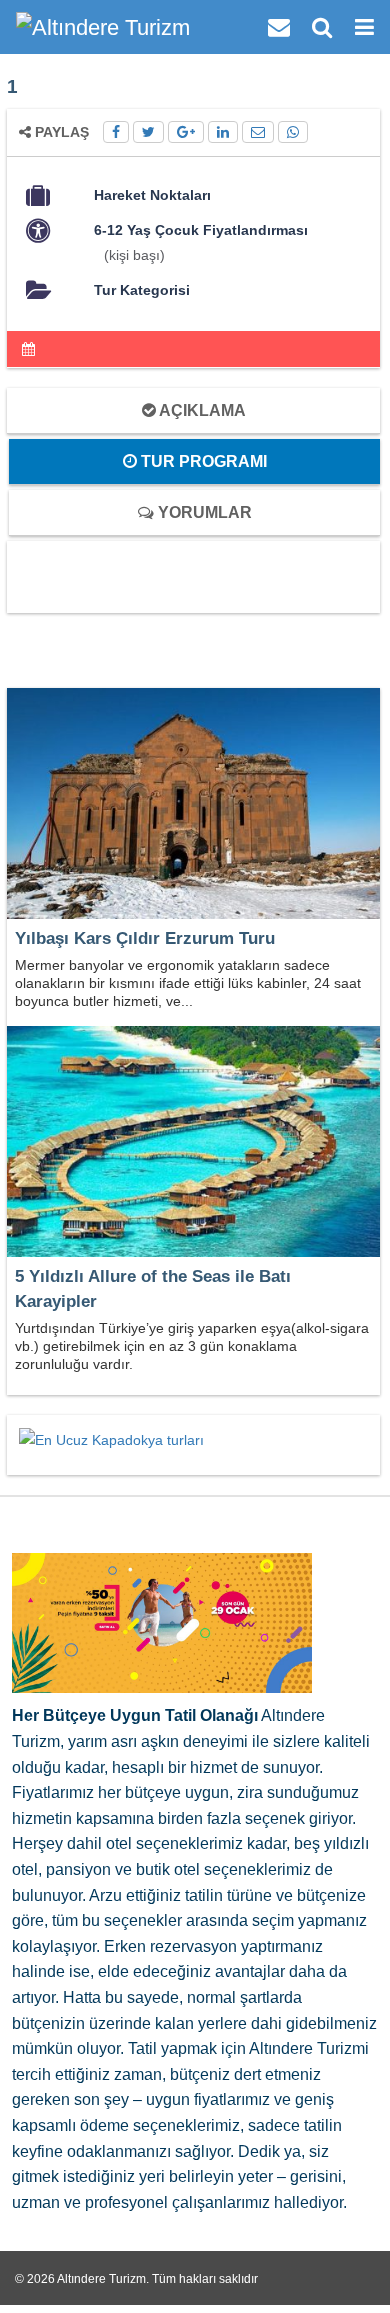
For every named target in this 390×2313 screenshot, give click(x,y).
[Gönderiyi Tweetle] (148, 132)
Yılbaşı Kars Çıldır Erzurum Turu (145, 938)
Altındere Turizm (101, 2279)
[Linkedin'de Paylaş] (223, 132)
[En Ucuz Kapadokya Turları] (111, 1439)
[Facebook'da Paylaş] (116, 132)
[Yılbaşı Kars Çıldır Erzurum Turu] (193, 805)
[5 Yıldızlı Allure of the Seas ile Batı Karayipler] (193, 1143)
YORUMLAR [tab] (203, 512)
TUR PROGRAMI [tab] (202, 461)
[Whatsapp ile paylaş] (293, 132)
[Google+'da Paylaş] (186, 132)
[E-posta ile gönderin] (258, 132)
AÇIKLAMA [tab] (201, 410)
